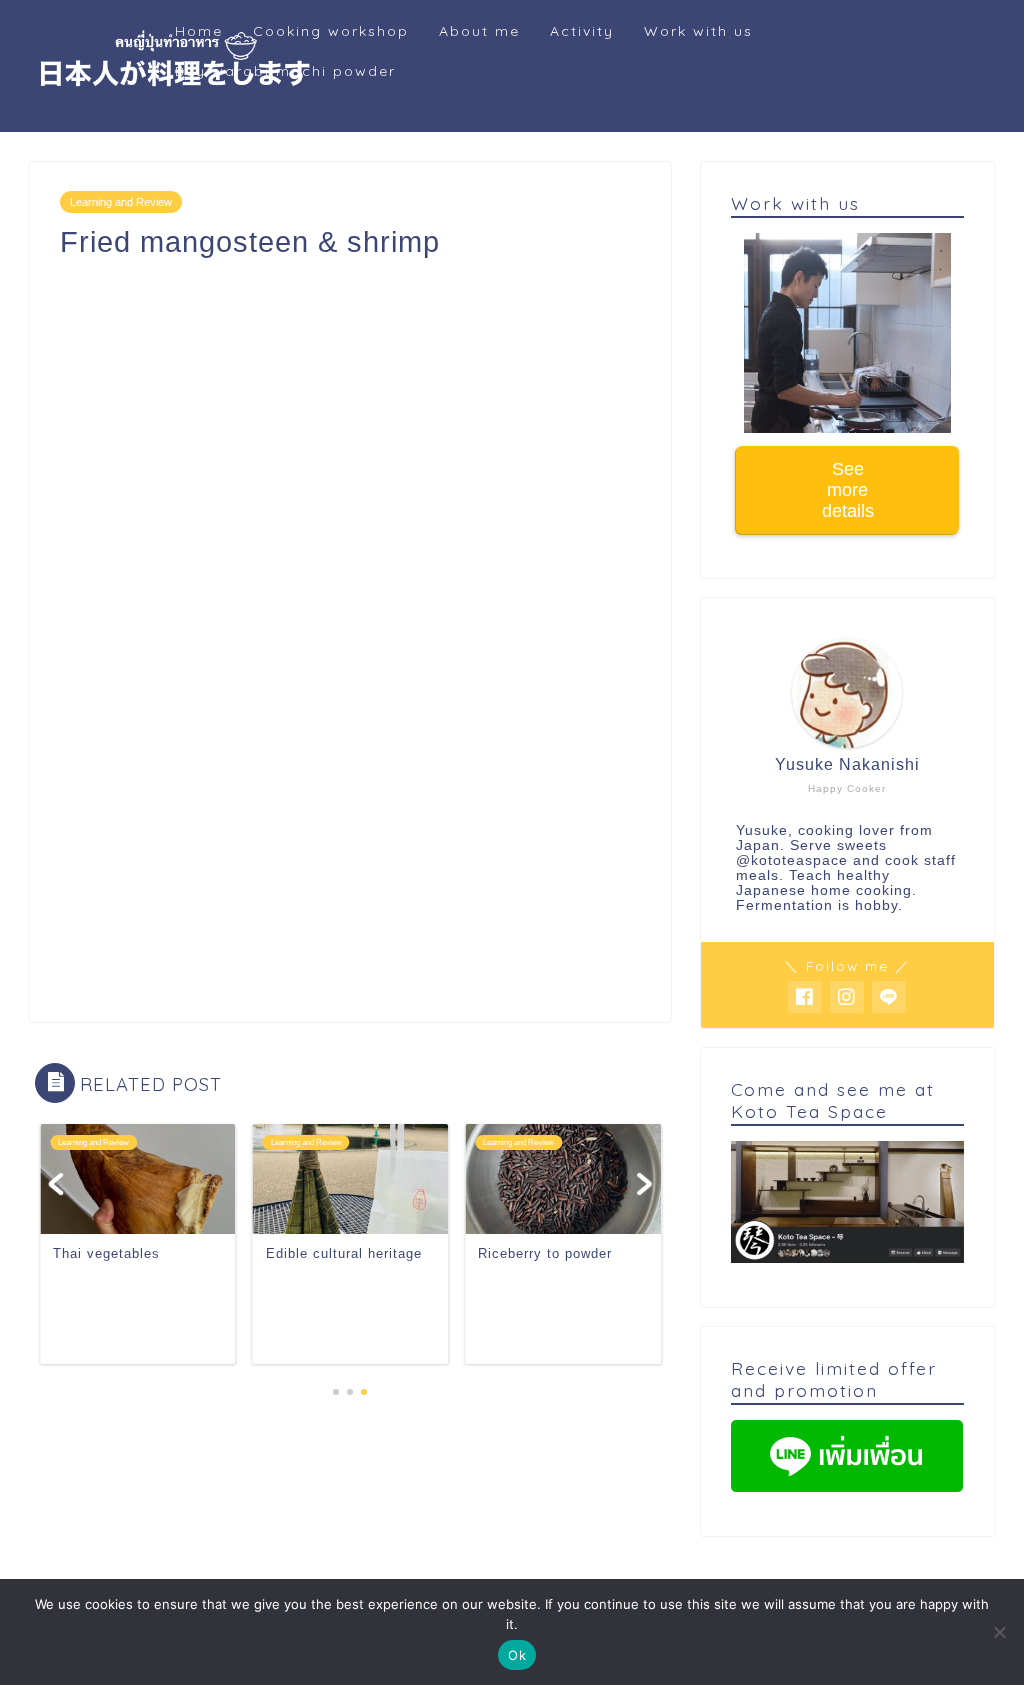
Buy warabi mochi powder (285, 71)
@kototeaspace (792, 860)
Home (199, 31)
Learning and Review (121, 202)
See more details (847, 490)
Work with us (698, 31)
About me (479, 31)
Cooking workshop (331, 31)
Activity (582, 31)
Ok (517, 1655)
